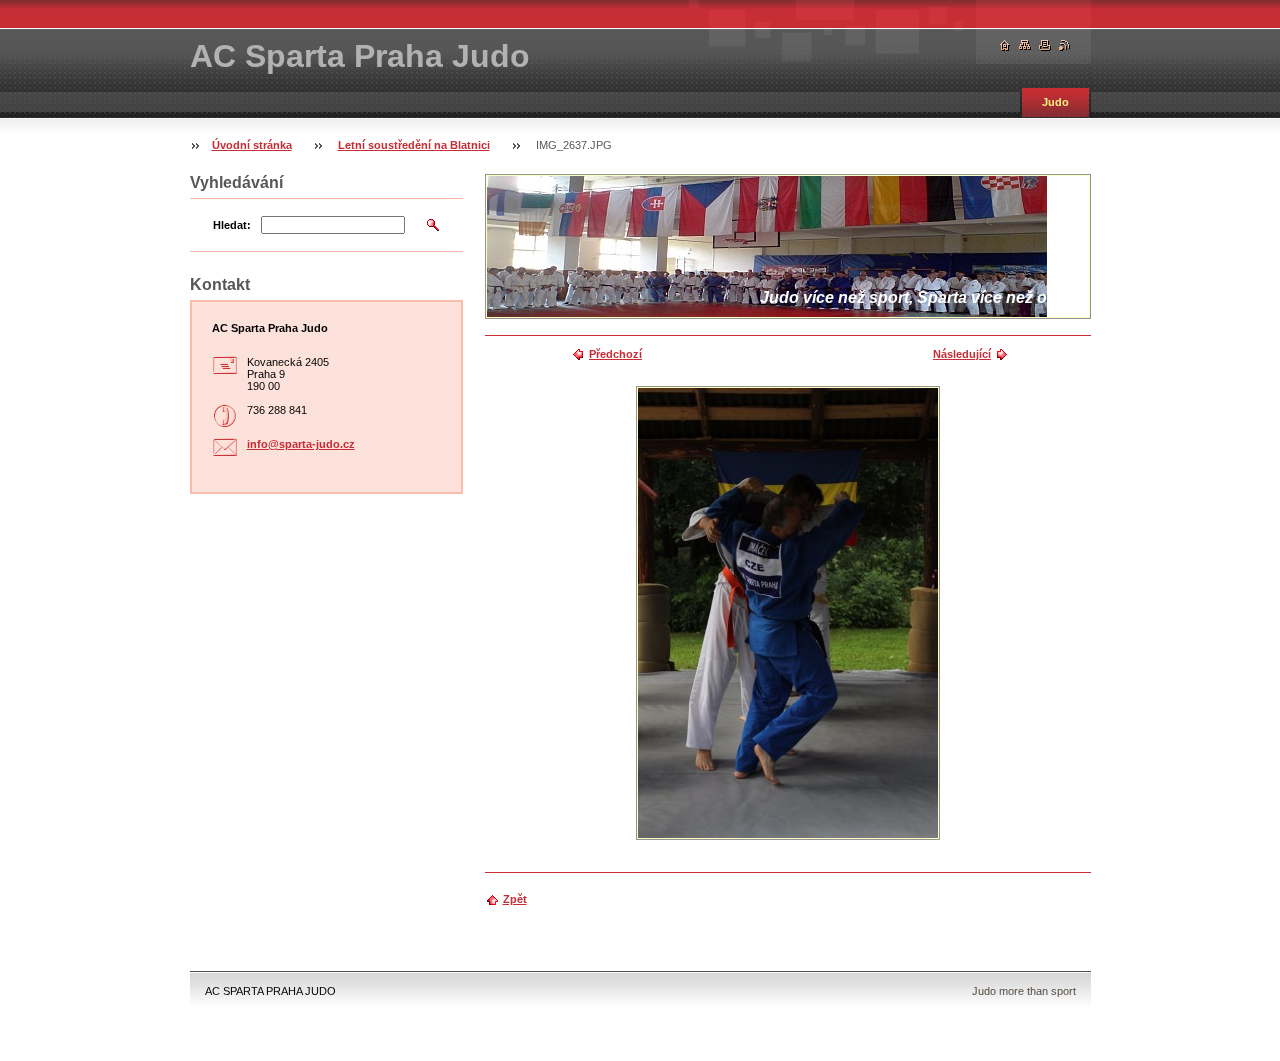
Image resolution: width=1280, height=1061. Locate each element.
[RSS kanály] (1065, 45)
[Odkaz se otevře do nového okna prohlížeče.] (788, 613)
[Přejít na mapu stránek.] (1025, 45)
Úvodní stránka (252, 145)
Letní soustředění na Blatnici (414, 145)
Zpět (515, 899)
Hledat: (232, 225)
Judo (1055, 102)
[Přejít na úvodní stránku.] (1005, 45)
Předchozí (615, 354)
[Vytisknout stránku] (1045, 45)
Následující (962, 354)
